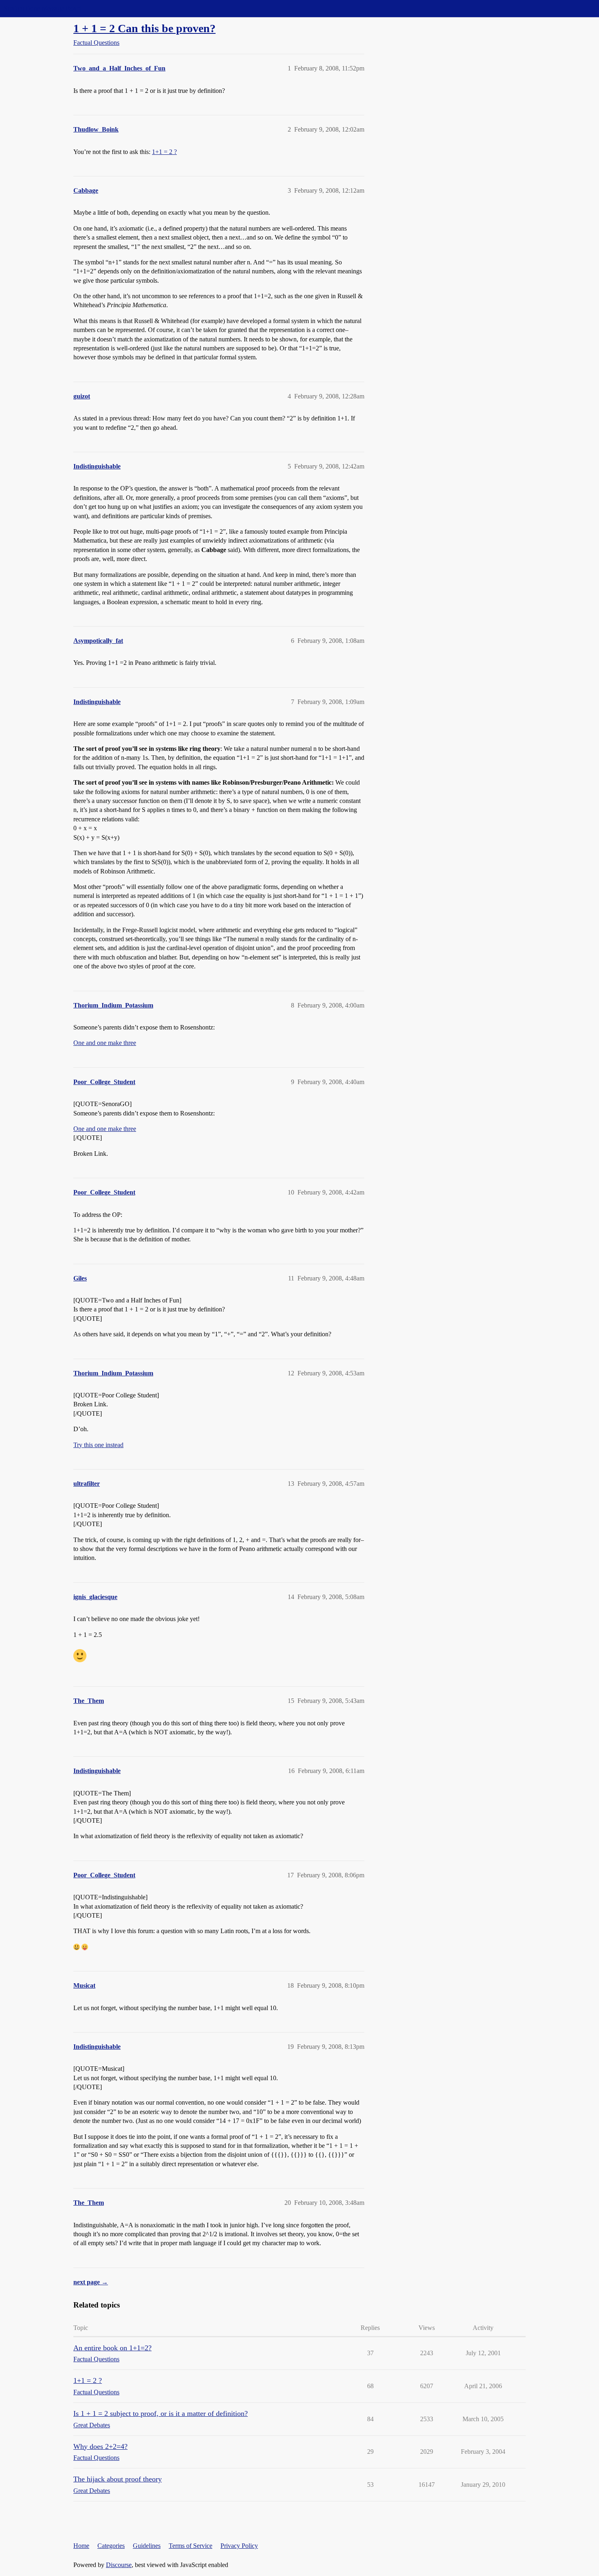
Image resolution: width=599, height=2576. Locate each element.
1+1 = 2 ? (164, 152)
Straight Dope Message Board (43, 8)
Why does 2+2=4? (100, 2446)
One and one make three (105, 1043)
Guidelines (147, 2546)
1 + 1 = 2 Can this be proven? (144, 28)
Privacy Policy (239, 2546)
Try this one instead (98, 1445)
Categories (111, 2546)
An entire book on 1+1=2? (112, 2348)
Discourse (119, 2565)
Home (81, 2546)
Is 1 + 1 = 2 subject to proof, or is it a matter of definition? (161, 2413)
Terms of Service (190, 2546)
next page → (91, 2282)
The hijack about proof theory (118, 2479)
